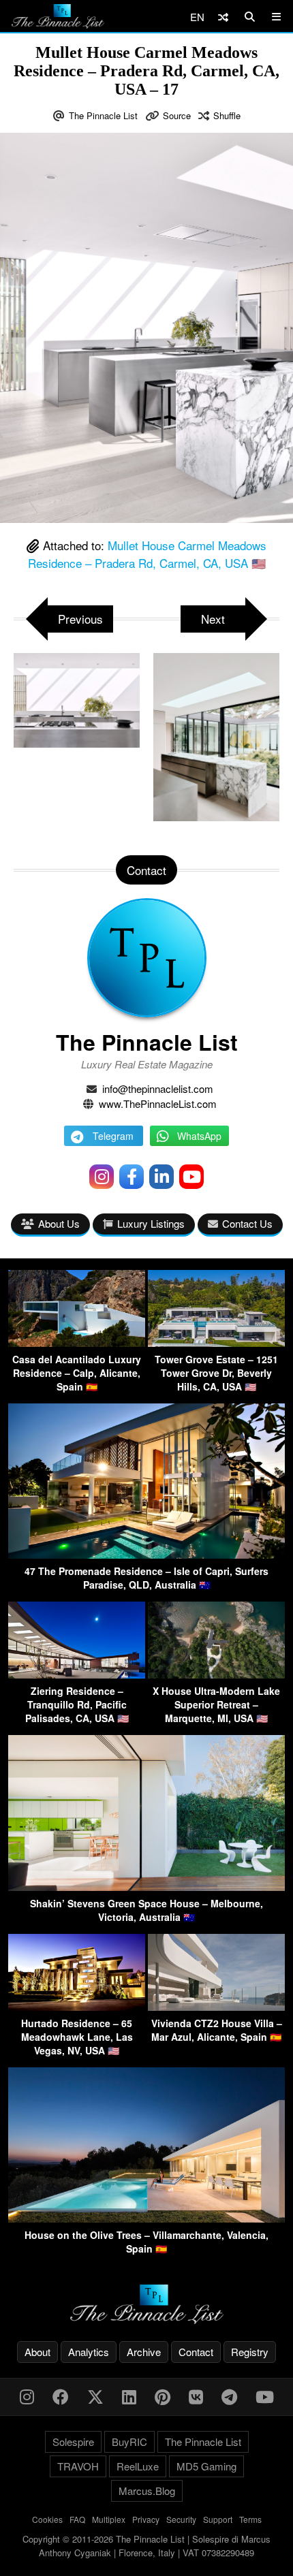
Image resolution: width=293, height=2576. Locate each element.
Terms (250, 2519)
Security (181, 2519)
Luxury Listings (151, 1223)
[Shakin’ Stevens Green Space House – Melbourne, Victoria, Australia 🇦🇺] (146, 1887)
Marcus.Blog (147, 2491)
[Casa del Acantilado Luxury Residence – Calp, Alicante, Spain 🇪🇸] (77, 1342)
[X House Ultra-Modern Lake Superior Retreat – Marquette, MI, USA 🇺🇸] (216, 1674)
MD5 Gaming (206, 2466)
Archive (144, 2352)
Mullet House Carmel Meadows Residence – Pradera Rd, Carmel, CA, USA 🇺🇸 (148, 554)
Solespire (73, 2442)
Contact (196, 2352)
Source (177, 115)
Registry (250, 2352)
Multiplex (109, 2519)
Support (218, 2519)
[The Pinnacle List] (146, 2305)
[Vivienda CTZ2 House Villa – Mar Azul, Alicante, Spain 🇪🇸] (216, 2006)
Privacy (146, 2519)
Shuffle (227, 115)
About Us (59, 1223)
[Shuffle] (223, 17)
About (37, 2352)
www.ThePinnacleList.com (158, 1103)
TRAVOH (78, 2466)
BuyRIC (129, 2442)
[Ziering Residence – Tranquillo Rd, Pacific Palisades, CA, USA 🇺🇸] (77, 1674)
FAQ (77, 2519)
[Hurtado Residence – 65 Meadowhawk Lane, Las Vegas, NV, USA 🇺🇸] (77, 2006)
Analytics (89, 2352)
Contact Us (247, 1223)
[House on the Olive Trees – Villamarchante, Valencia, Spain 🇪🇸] (146, 2218)
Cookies (47, 2519)
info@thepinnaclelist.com (158, 1088)
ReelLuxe (138, 2466)
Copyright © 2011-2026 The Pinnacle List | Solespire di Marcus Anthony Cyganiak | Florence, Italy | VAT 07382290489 (146, 2546)
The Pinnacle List (103, 115)
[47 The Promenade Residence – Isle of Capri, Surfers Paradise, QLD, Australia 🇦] (146, 1554)
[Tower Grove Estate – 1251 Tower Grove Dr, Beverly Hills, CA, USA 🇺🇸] (216, 1342)
